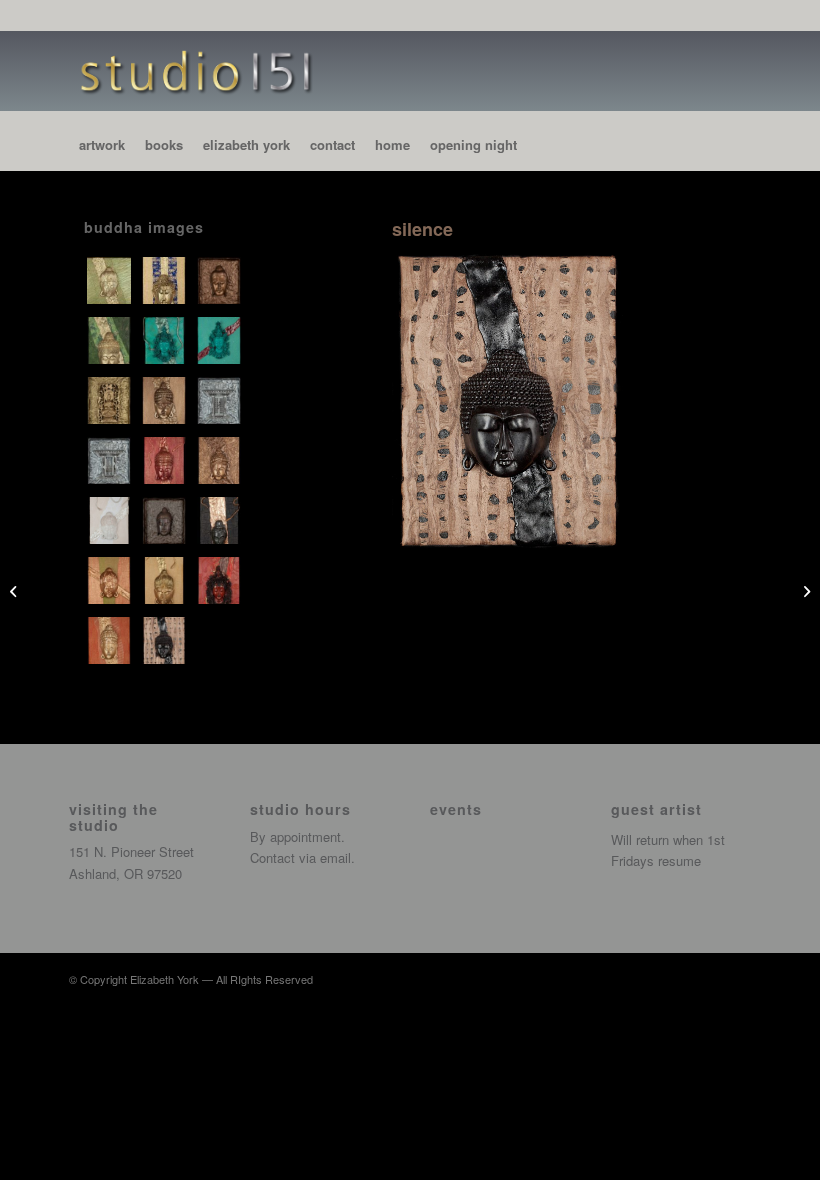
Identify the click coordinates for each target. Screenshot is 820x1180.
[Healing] (111, 394)
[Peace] (111, 514)
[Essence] (221, 274)
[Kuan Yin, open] (111, 454)
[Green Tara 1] (166, 334)
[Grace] (111, 334)
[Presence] (111, 574)
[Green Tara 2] (221, 334)
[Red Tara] (221, 574)
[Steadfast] (15, 590)
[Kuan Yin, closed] (221, 394)
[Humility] (166, 394)
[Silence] (166, 634)
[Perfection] (166, 514)
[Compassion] (111, 274)
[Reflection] (111, 634)
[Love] (166, 454)
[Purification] (166, 574)
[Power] (221, 514)
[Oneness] (221, 454)
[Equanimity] (166, 274)
